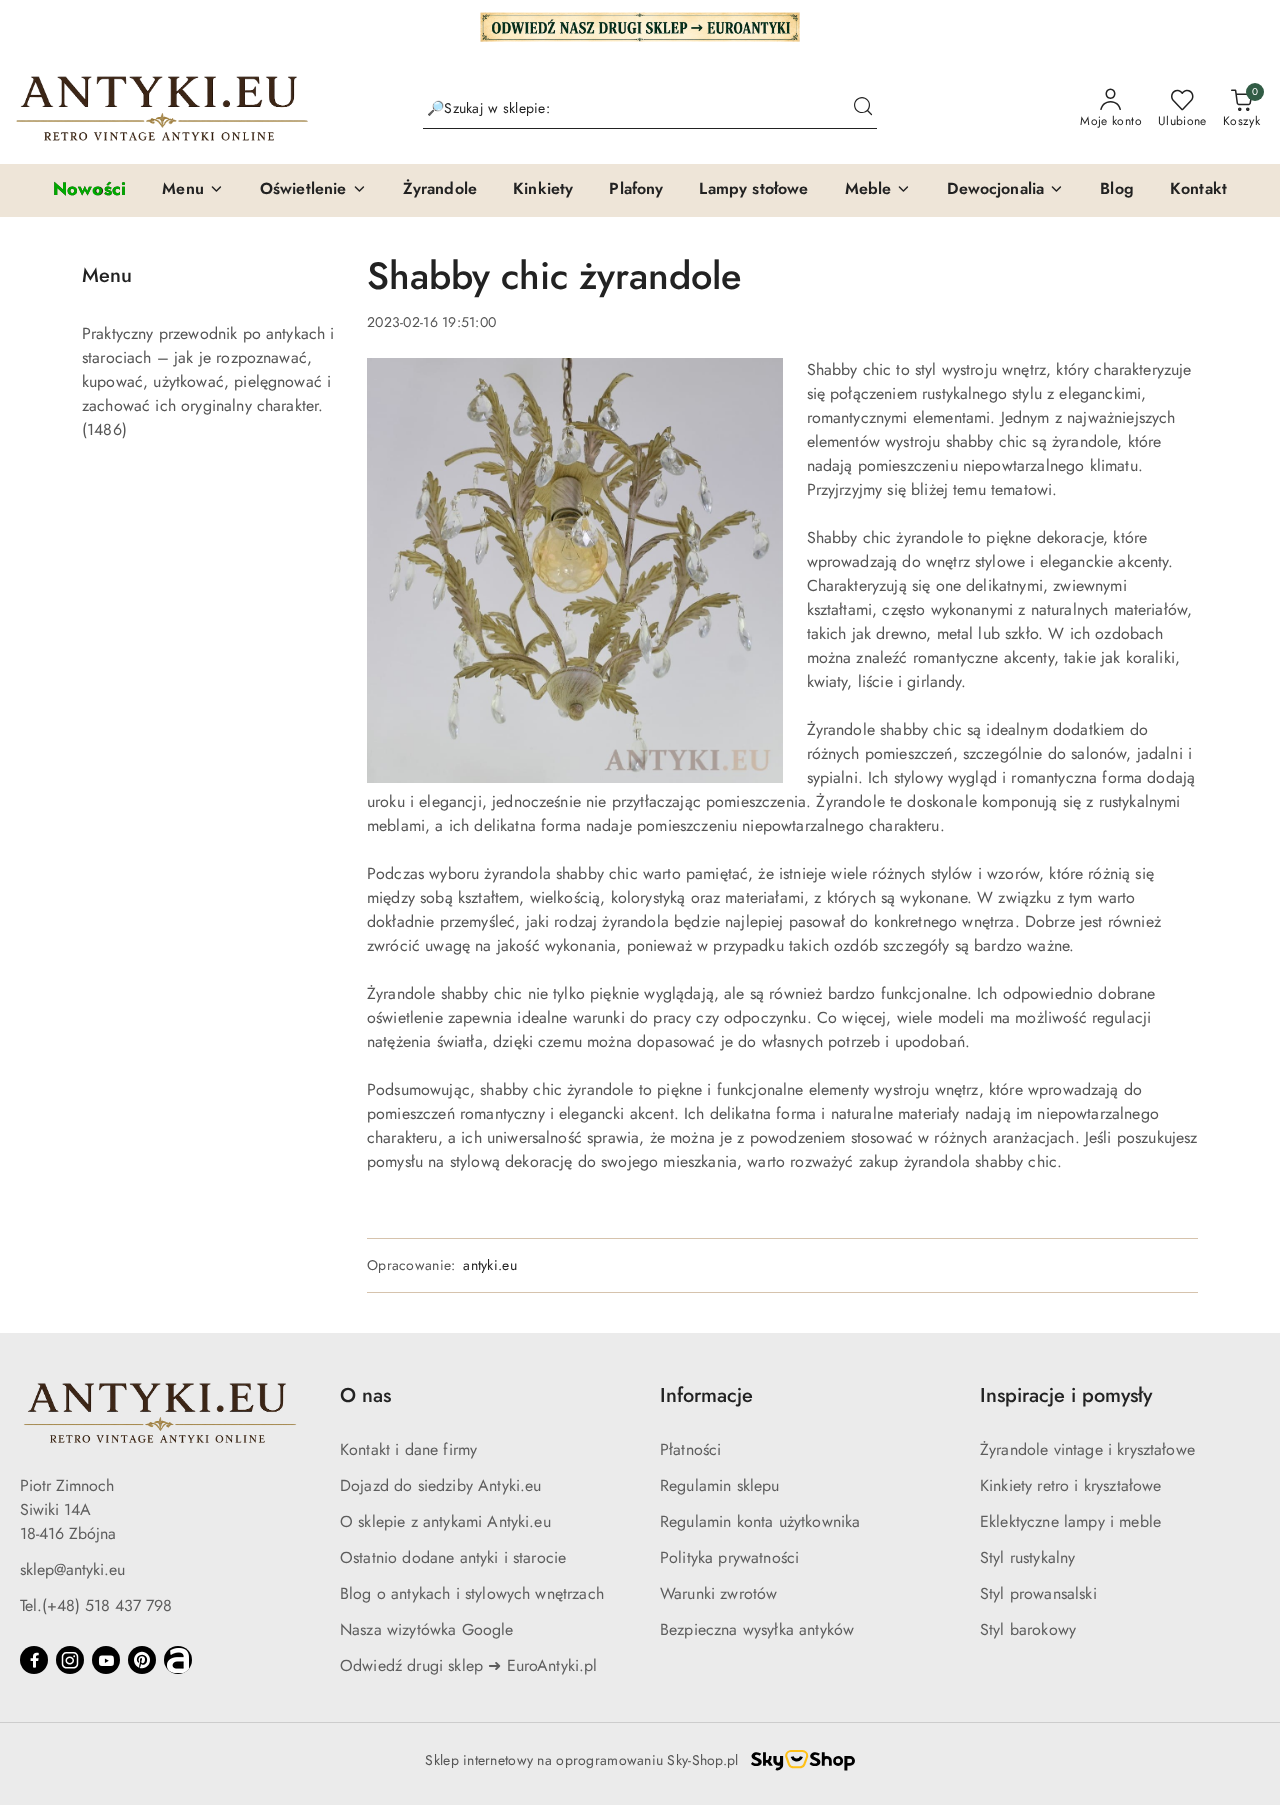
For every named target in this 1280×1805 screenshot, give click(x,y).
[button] (193, 190)
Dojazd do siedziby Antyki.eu (440, 1485)
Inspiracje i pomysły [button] (1066, 1395)
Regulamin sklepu (720, 1485)
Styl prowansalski (1038, 1593)
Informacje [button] (706, 1395)
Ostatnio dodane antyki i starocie (453, 1557)
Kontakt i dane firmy (408, 1449)
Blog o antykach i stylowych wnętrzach (472, 1593)
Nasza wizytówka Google (427, 1629)
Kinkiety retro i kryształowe (1070, 1485)
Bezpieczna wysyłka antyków (757, 1629)
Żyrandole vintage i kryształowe (1087, 1449)
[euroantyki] (640, 25)
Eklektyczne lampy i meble (1070, 1521)
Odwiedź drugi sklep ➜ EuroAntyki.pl (469, 1665)
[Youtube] (106, 1660)
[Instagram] (70, 1660)
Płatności (690, 1449)
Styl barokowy (1028, 1629)
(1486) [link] (104, 429)
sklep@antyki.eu (72, 1569)
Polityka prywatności (729, 1557)
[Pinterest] (142, 1660)
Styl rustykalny (1027, 1557)
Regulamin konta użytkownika (760, 1521)
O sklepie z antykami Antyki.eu (445, 1521)
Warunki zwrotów (718, 1593)
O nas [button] (365, 1395)
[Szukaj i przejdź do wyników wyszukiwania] (863, 109)
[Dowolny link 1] (178, 1660)
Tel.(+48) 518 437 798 (96, 1605)
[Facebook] (34, 1660)
